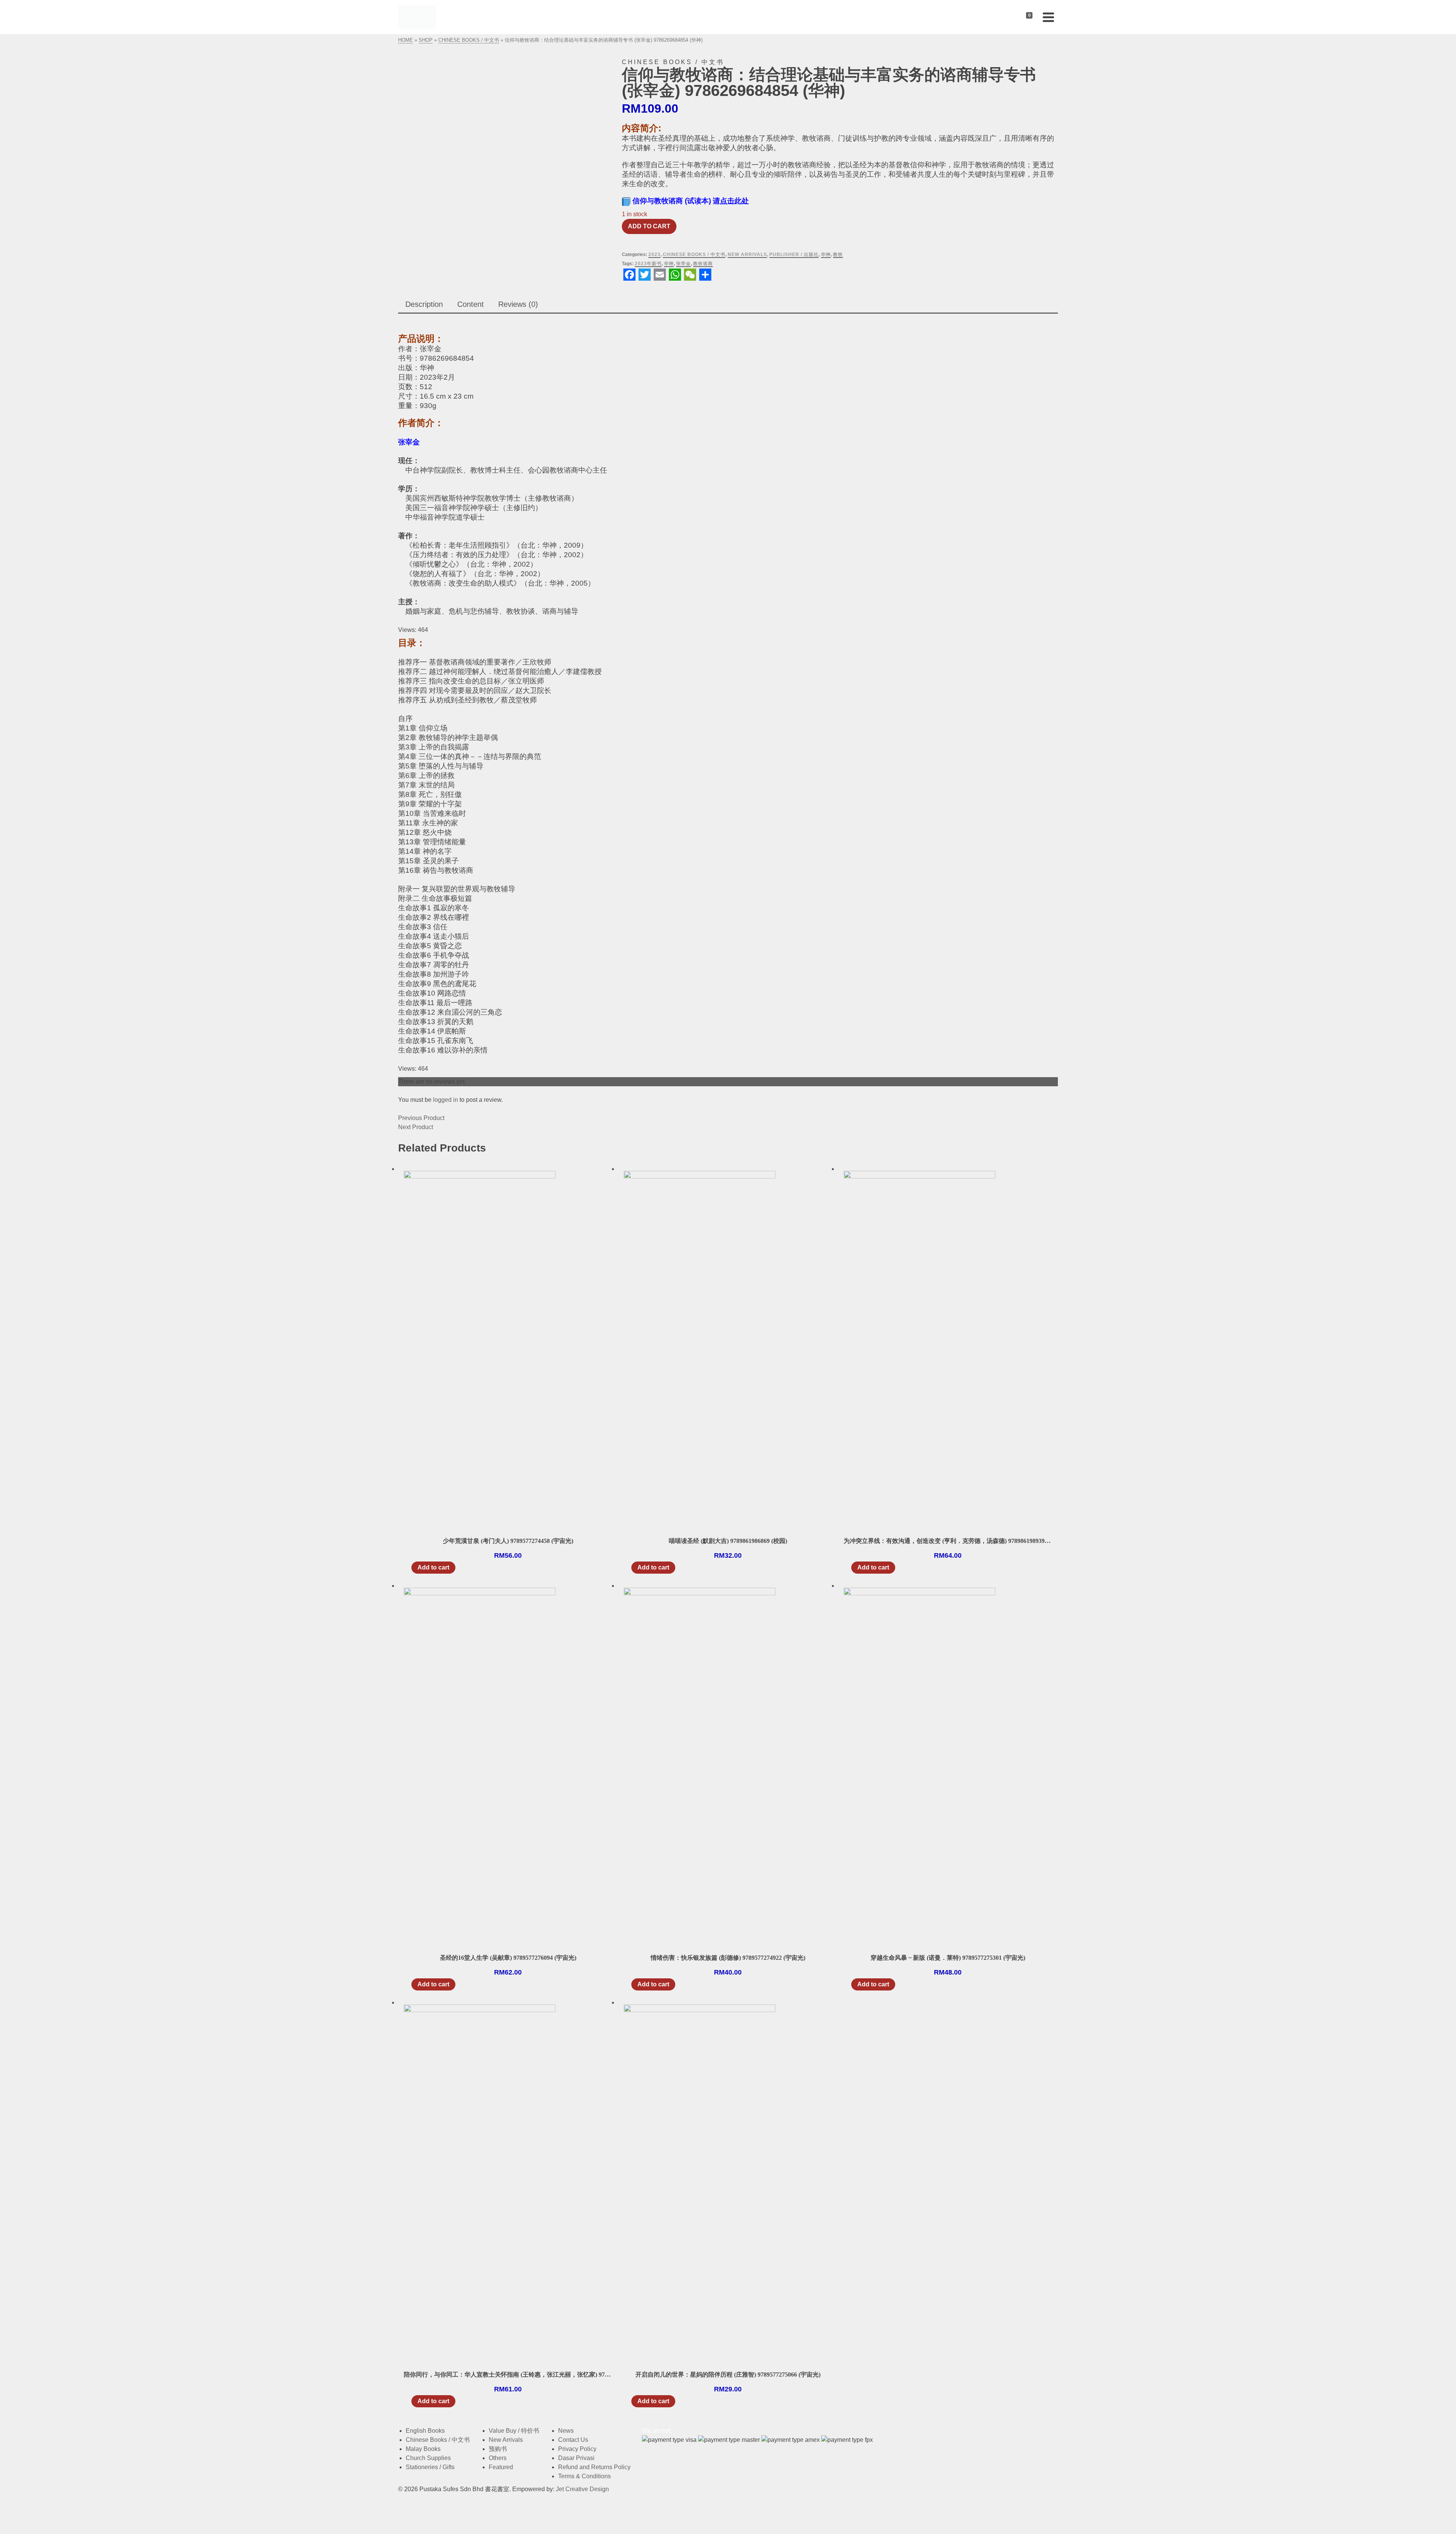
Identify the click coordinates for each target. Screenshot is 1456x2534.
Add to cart (649, 226)
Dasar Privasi (576, 2458)
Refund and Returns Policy (594, 2467)
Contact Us (573, 2440)
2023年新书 (648, 264)
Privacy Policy (577, 2449)
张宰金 (683, 264)
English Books (425, 2431)
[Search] (999, 17)
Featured (501, 2467)
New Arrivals (747, 254)
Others (498, 2458)
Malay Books (423, 2449)
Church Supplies (428, 2458)
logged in (446, 1100)
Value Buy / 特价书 (514, 2431)
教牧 (838, 254)
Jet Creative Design (582, 2489)
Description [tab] (424, 304)
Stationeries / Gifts (430, 2467)
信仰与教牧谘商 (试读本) (691, 201)
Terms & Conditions (584, 2476)
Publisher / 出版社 (794, 254)
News (566, 2431)
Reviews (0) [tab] (518, 304)
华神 (826, 254)
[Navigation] (1048, 17)
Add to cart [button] (433, 1567)
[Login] (1011, 17)
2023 (654, 254)
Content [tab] (471, 304)
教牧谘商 (703, 264)
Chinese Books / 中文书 (694, 254)
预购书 (498, 2449)
